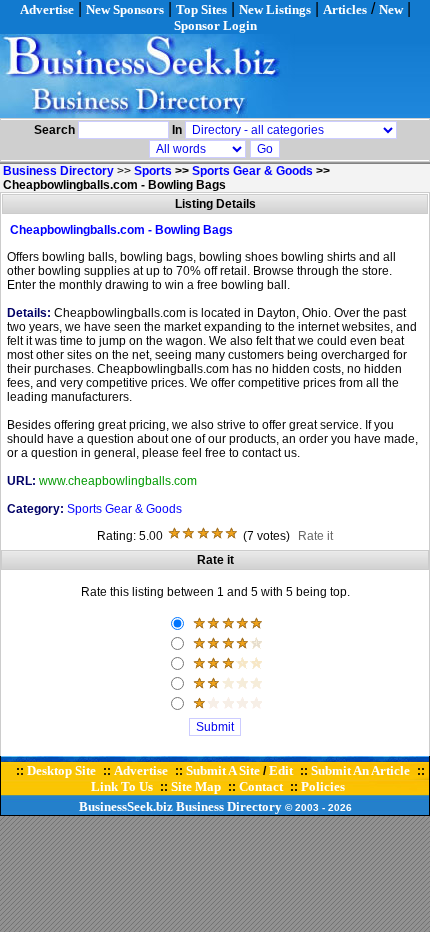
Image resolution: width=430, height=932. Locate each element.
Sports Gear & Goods (252, 171)
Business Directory (229, 806)
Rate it (315, 536)
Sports (153, 171)
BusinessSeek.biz (126, 806)
